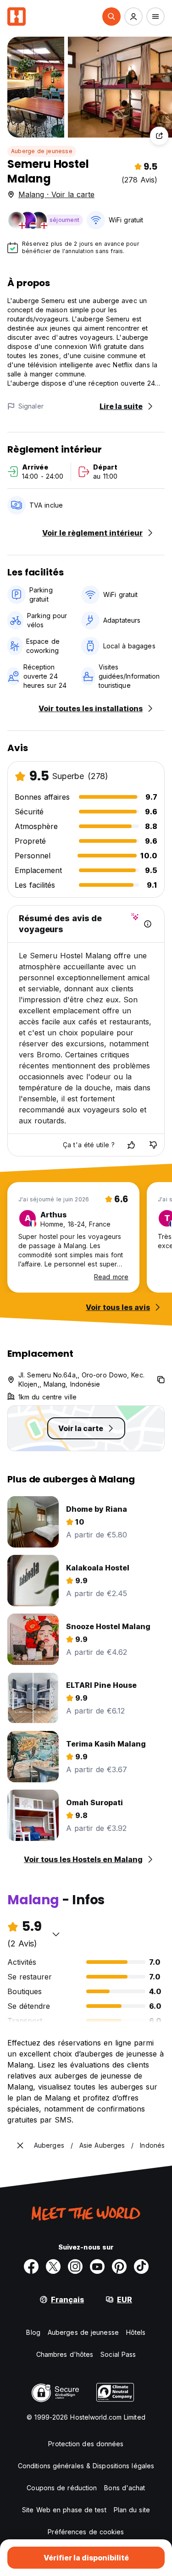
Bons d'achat (125, 2488)
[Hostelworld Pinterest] (119, 2266)
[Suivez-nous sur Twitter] (53, 2266)
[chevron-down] (56, 1934)
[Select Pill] (111, 17)
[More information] (148, 924)
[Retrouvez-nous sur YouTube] (97, 2266)
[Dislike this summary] (153, 1145)
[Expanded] (20, 2145)
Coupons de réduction (62, 2488)
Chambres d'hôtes (65, 2354)
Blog (33, 2332)
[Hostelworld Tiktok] (141, 2266)
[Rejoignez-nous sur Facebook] (31, 2266)
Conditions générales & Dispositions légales (86, 2466)
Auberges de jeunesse (83, 2332)
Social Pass (118, 2354)
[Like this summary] (131, 1145)
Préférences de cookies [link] (86, 2532)
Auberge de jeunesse (42, 151)
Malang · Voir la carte (56, 194)
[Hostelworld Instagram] (75, 2266)
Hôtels (136, 2332)
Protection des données (86, 2444)
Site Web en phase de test (64, 2510)
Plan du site (132, 2510)
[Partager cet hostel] (159, 136)
